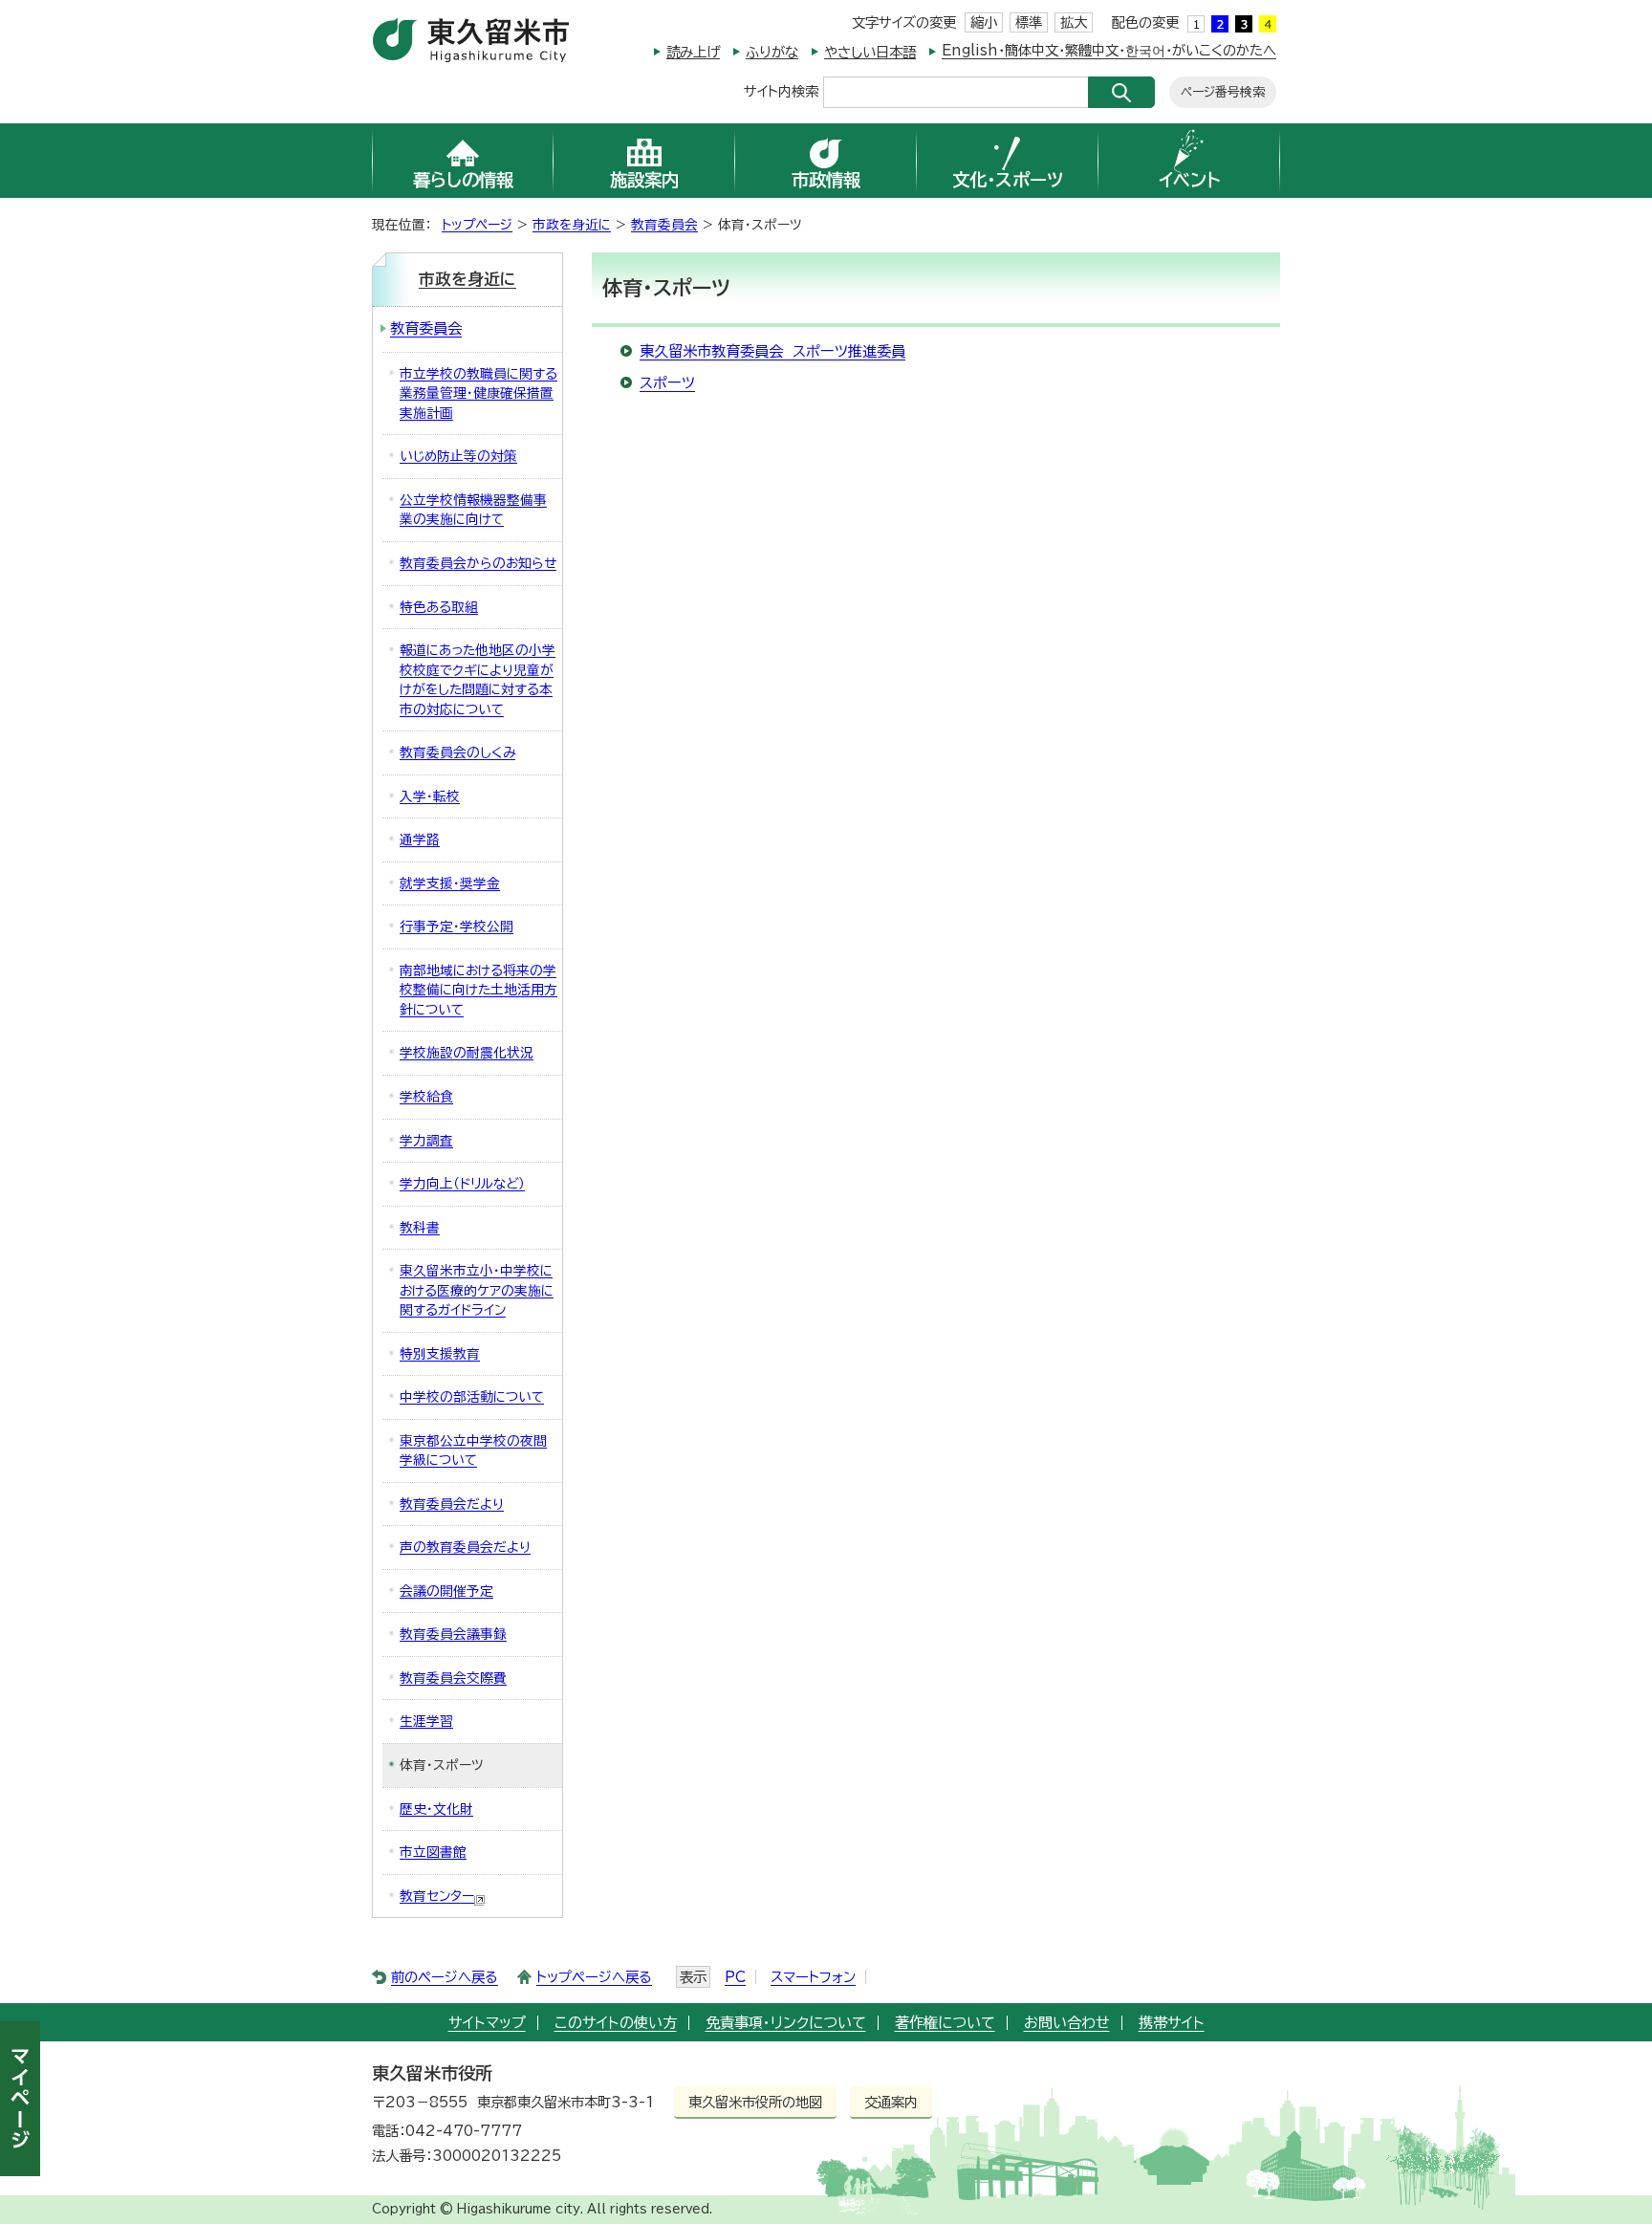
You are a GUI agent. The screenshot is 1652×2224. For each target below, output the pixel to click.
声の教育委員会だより (465, 1547)
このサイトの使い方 (616, 2023)
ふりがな (772, 52)
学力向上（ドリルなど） (462, 1184)
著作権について (945, 2023)
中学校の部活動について (472, 1397)
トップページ (477, 225)
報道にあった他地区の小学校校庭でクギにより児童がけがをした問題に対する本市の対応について (478, 680)
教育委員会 (664, 225)
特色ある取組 (439, 607)
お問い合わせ (1067, 2023)
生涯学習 (426, 1721)
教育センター (437, 1896)
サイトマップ (487, 2023)
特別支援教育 (440, 1354)
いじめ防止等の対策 (458, 456)
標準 (1029, 22)
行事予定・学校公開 (456, 927)
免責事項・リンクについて (786, 2023)
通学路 (420, 839)
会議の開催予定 (446, 1591)
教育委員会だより (452, 1504)
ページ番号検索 (1223, 92)
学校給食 (426, 1097)
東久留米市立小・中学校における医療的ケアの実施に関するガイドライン (477, 1290)
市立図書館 (433, 1852)
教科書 (420, 1228)
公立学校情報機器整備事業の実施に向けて (473, 510)
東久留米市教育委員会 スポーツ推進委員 (772, 351)
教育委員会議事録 (453, 1634)
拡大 (1074, 22)
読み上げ (693, 52)
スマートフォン (813, 1977)
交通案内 (891, 2102)
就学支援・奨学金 (450, 883)
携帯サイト (1172, 2023)
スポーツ (667, 383)
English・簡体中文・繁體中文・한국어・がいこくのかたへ (1109, 50)
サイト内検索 (781, 90)
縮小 (984, 22)
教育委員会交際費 (453, 1678)
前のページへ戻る (445, 1977)
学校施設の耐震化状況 (467, 1053)
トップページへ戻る (594, 1977)
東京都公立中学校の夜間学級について (473, 1451)
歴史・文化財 (436, 1809)
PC (735, 1977)
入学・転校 (430, 796)
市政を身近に (572, 225)
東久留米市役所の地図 (755, 2102)
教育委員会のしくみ (457, 752)
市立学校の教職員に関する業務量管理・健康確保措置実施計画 (478, 393)
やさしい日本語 (870, 52)
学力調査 (426, 1141)
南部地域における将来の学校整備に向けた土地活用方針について (478, 990)
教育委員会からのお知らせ (478, 563)
